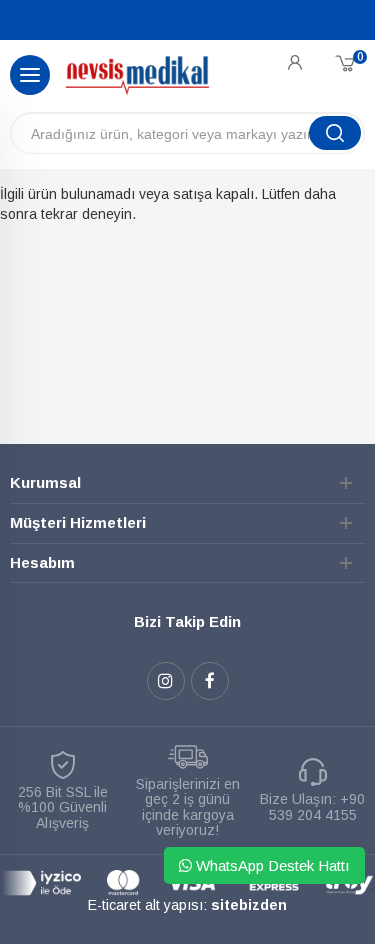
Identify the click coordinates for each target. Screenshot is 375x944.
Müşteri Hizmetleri (78, 522)
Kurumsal (45, 482)
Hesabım (42, 562)
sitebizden (249, 905)
